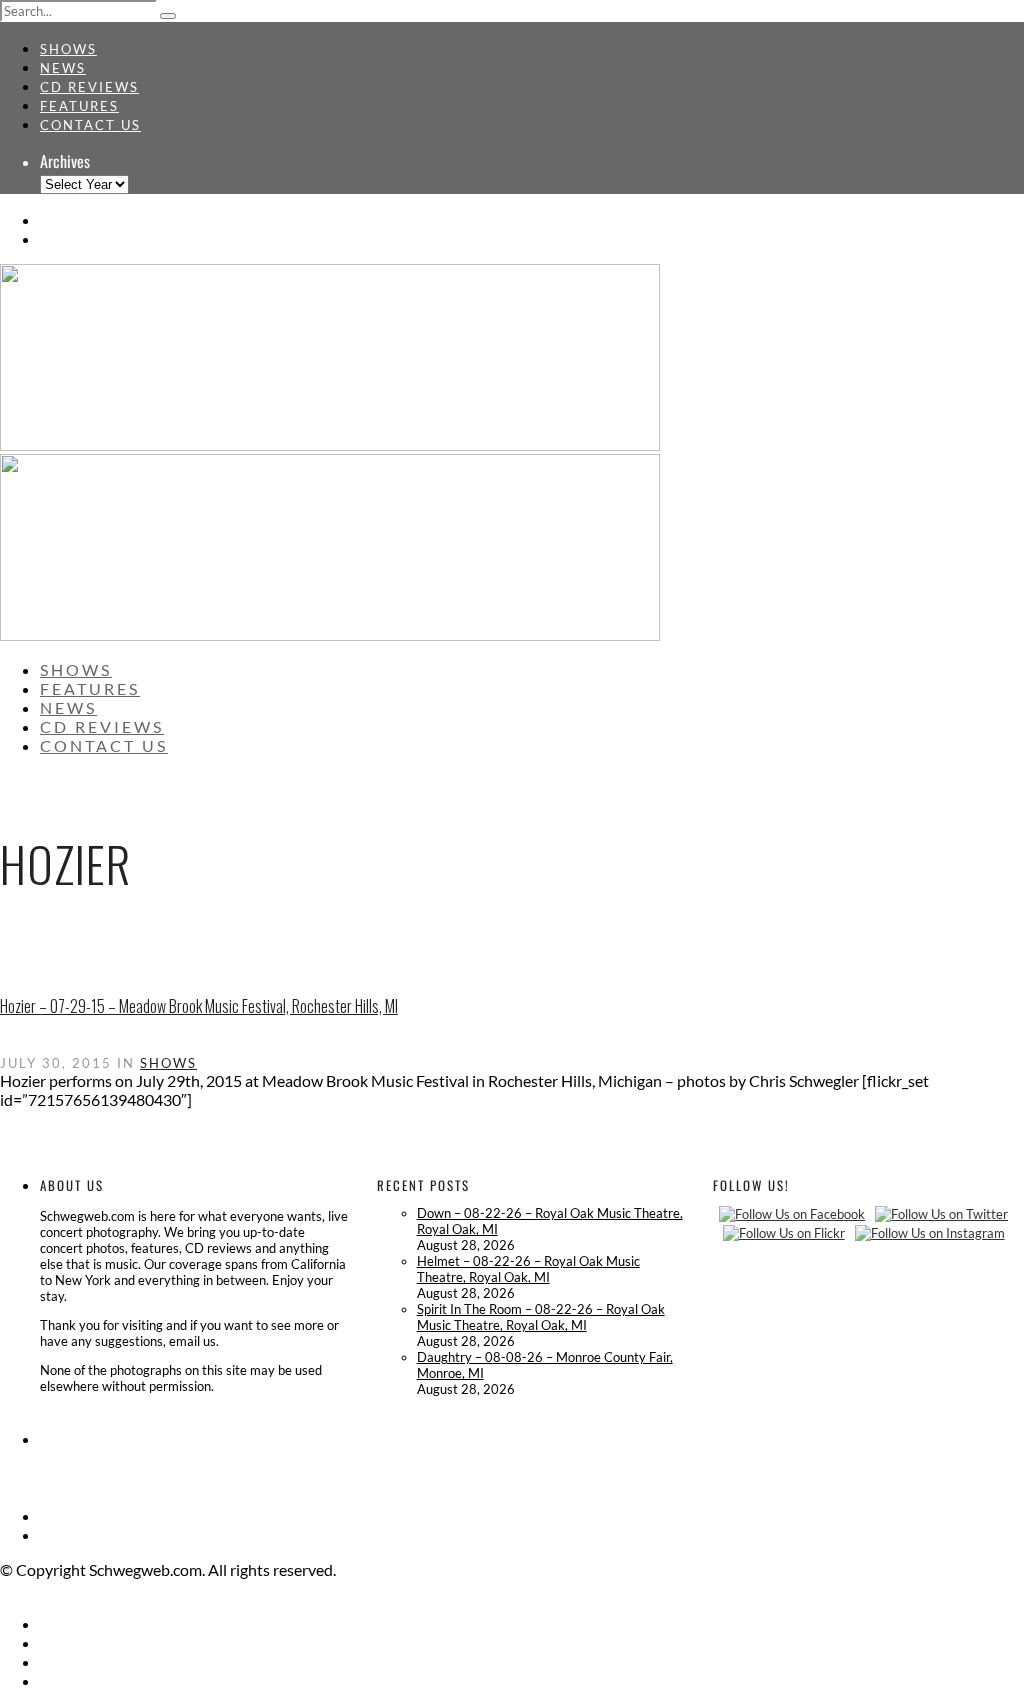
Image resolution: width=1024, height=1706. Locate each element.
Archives (65, 161)
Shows (68, 49)
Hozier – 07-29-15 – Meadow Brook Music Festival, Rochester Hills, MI (199, 1006)
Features (79, 106)
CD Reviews (89, 87)
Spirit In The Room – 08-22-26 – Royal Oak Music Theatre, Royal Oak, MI (541, 1317)
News (63, 68)
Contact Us (90, 125)
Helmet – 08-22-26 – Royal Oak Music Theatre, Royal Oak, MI (528, 1269)
